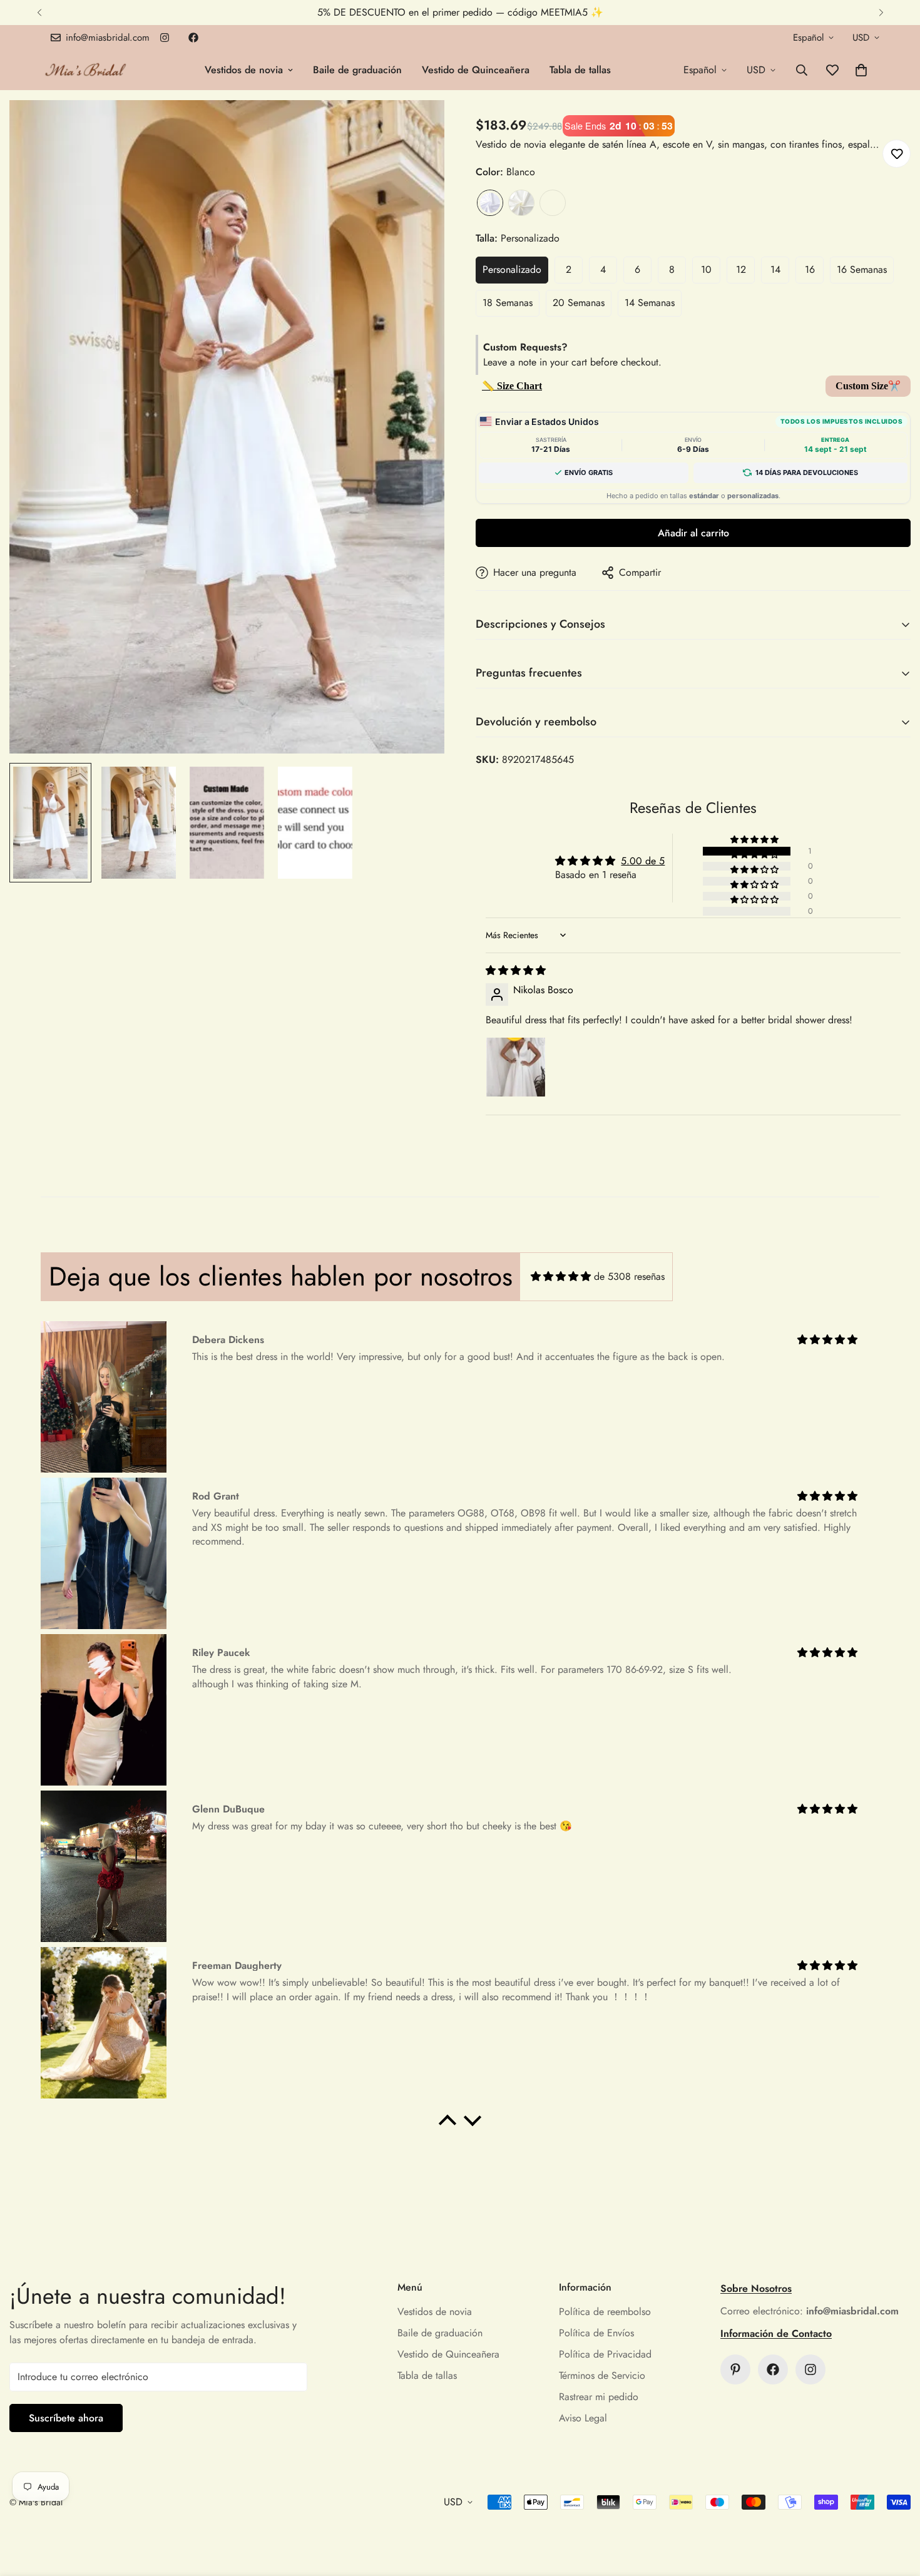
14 (775, 269)
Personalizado (512, 269)
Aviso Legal (583, 2418)
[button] (861, 70)
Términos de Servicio (602, 2375)
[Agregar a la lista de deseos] (897, 154)
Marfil (521, 203)
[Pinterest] (735, 2369)
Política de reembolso (605, 2312)
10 (706, 269)
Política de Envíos (596, 2333)
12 (741, 269)
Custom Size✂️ (868, 386)
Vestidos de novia (244, 70)
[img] (516, 970)
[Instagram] (165, 38)
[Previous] (39, 13)
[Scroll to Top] (896, 2508)
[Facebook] (193, 38)
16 (810, 269)
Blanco (490, 203)
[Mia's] (86, 70)
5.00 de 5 (643, 861)
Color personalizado (553, 203)
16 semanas (862, 269)
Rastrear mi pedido (599, 2397)
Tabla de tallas (580, 70)
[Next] (881, 13)
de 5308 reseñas (629, 1276)
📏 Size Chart (512, 386)
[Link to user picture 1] (516, 1067)
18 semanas (508, 303)
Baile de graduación (357, 70)
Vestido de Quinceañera (476, 70)
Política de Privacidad (605, 2354)
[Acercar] (418, 127)
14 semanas (650, 303)
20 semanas (579, 303)
